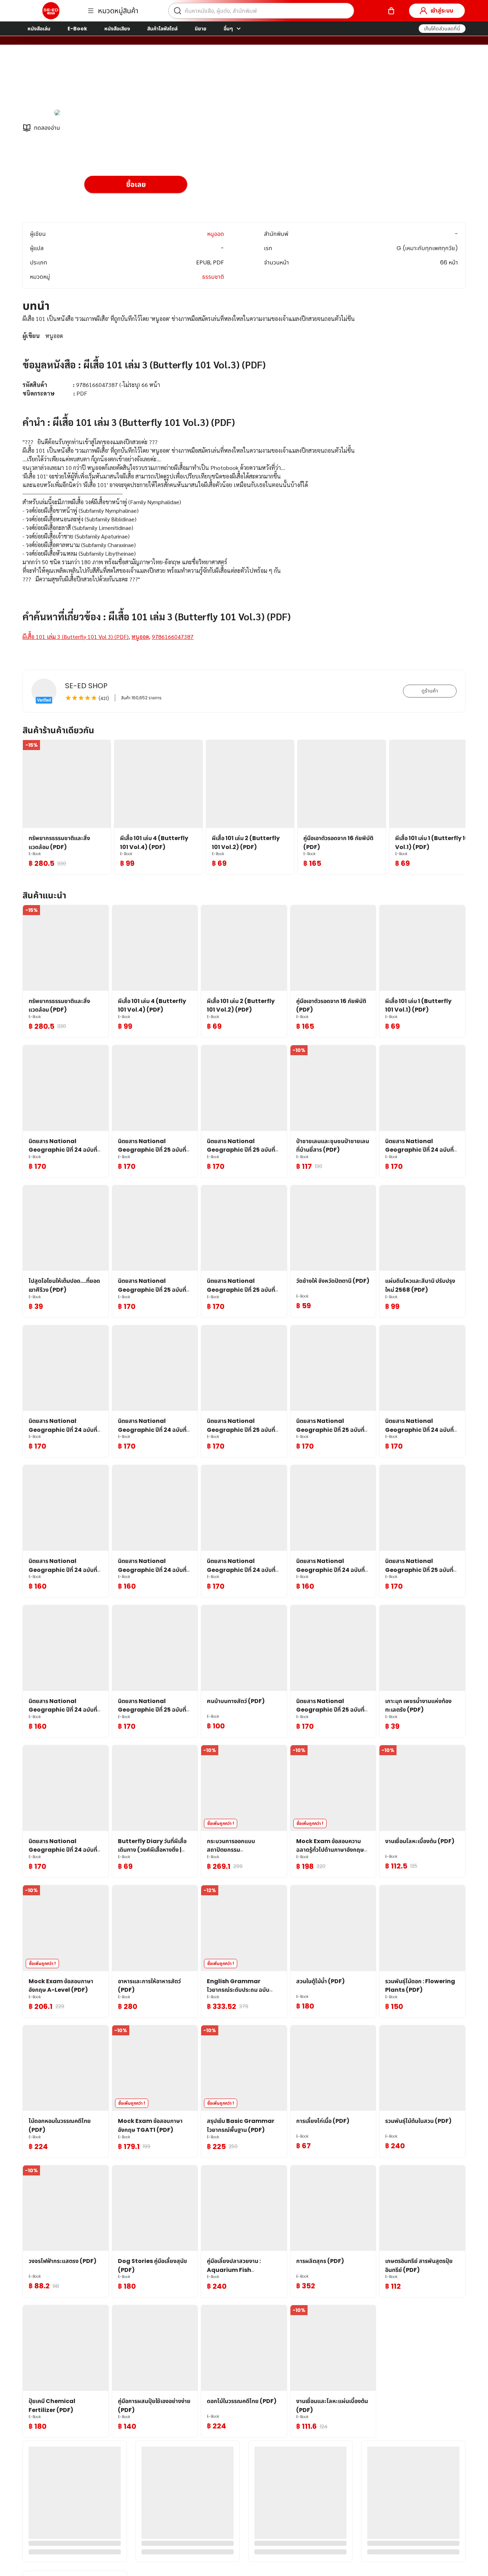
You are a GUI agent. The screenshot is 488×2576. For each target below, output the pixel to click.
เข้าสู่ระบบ (442, 11)
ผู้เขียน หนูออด (103, 82)
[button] (442, 29)
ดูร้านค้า (430, 691)
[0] (391, 11)
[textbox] (244, 486)
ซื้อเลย (136, 184)
